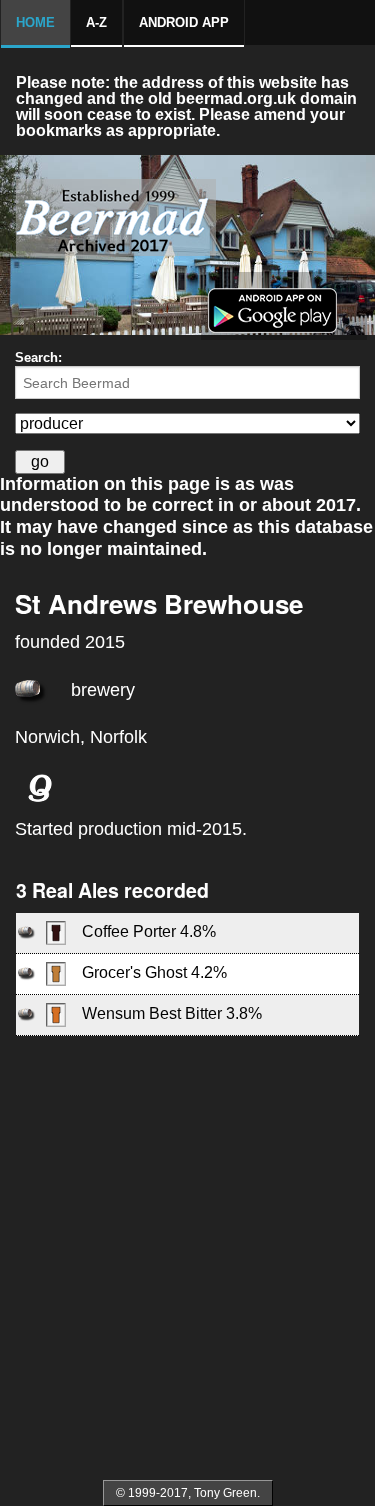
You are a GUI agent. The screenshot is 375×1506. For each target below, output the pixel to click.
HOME (35, 22)
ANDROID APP (184, 22)
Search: (38, 357)
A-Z (96, 22)
